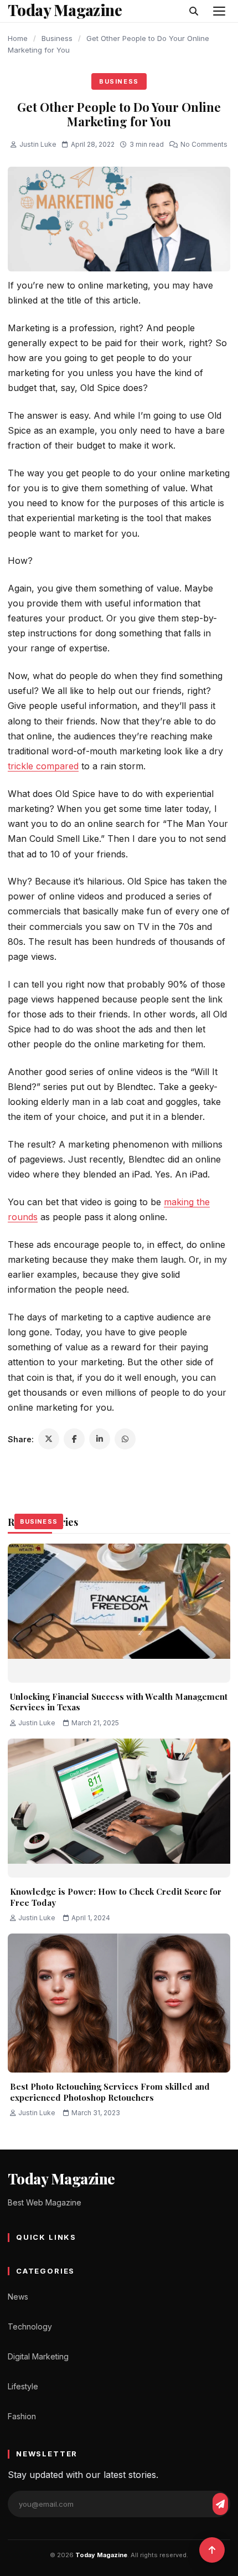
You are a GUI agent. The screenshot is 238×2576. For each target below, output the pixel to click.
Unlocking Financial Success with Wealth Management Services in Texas (119, 1702)
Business (57, 38)
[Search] (194, 11)
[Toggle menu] (219, 11)
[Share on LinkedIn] (100, 1439)
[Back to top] (212, 2550)
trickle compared (43, 766)
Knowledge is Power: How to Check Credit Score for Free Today (116, 1897)
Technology (30, 2326)
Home (18, 38)
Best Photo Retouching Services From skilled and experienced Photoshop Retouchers (110, 2092)
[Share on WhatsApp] (125, 1439)
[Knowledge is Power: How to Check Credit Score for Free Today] (119, 1808)
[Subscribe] (220, 2504)
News (18, 2297)
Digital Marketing (38, 2356)
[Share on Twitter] (49, 1439)
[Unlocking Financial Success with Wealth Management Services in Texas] (119, 1613)
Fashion (22, 2416)
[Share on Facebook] (74, 1439)
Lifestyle (23, 2386)
